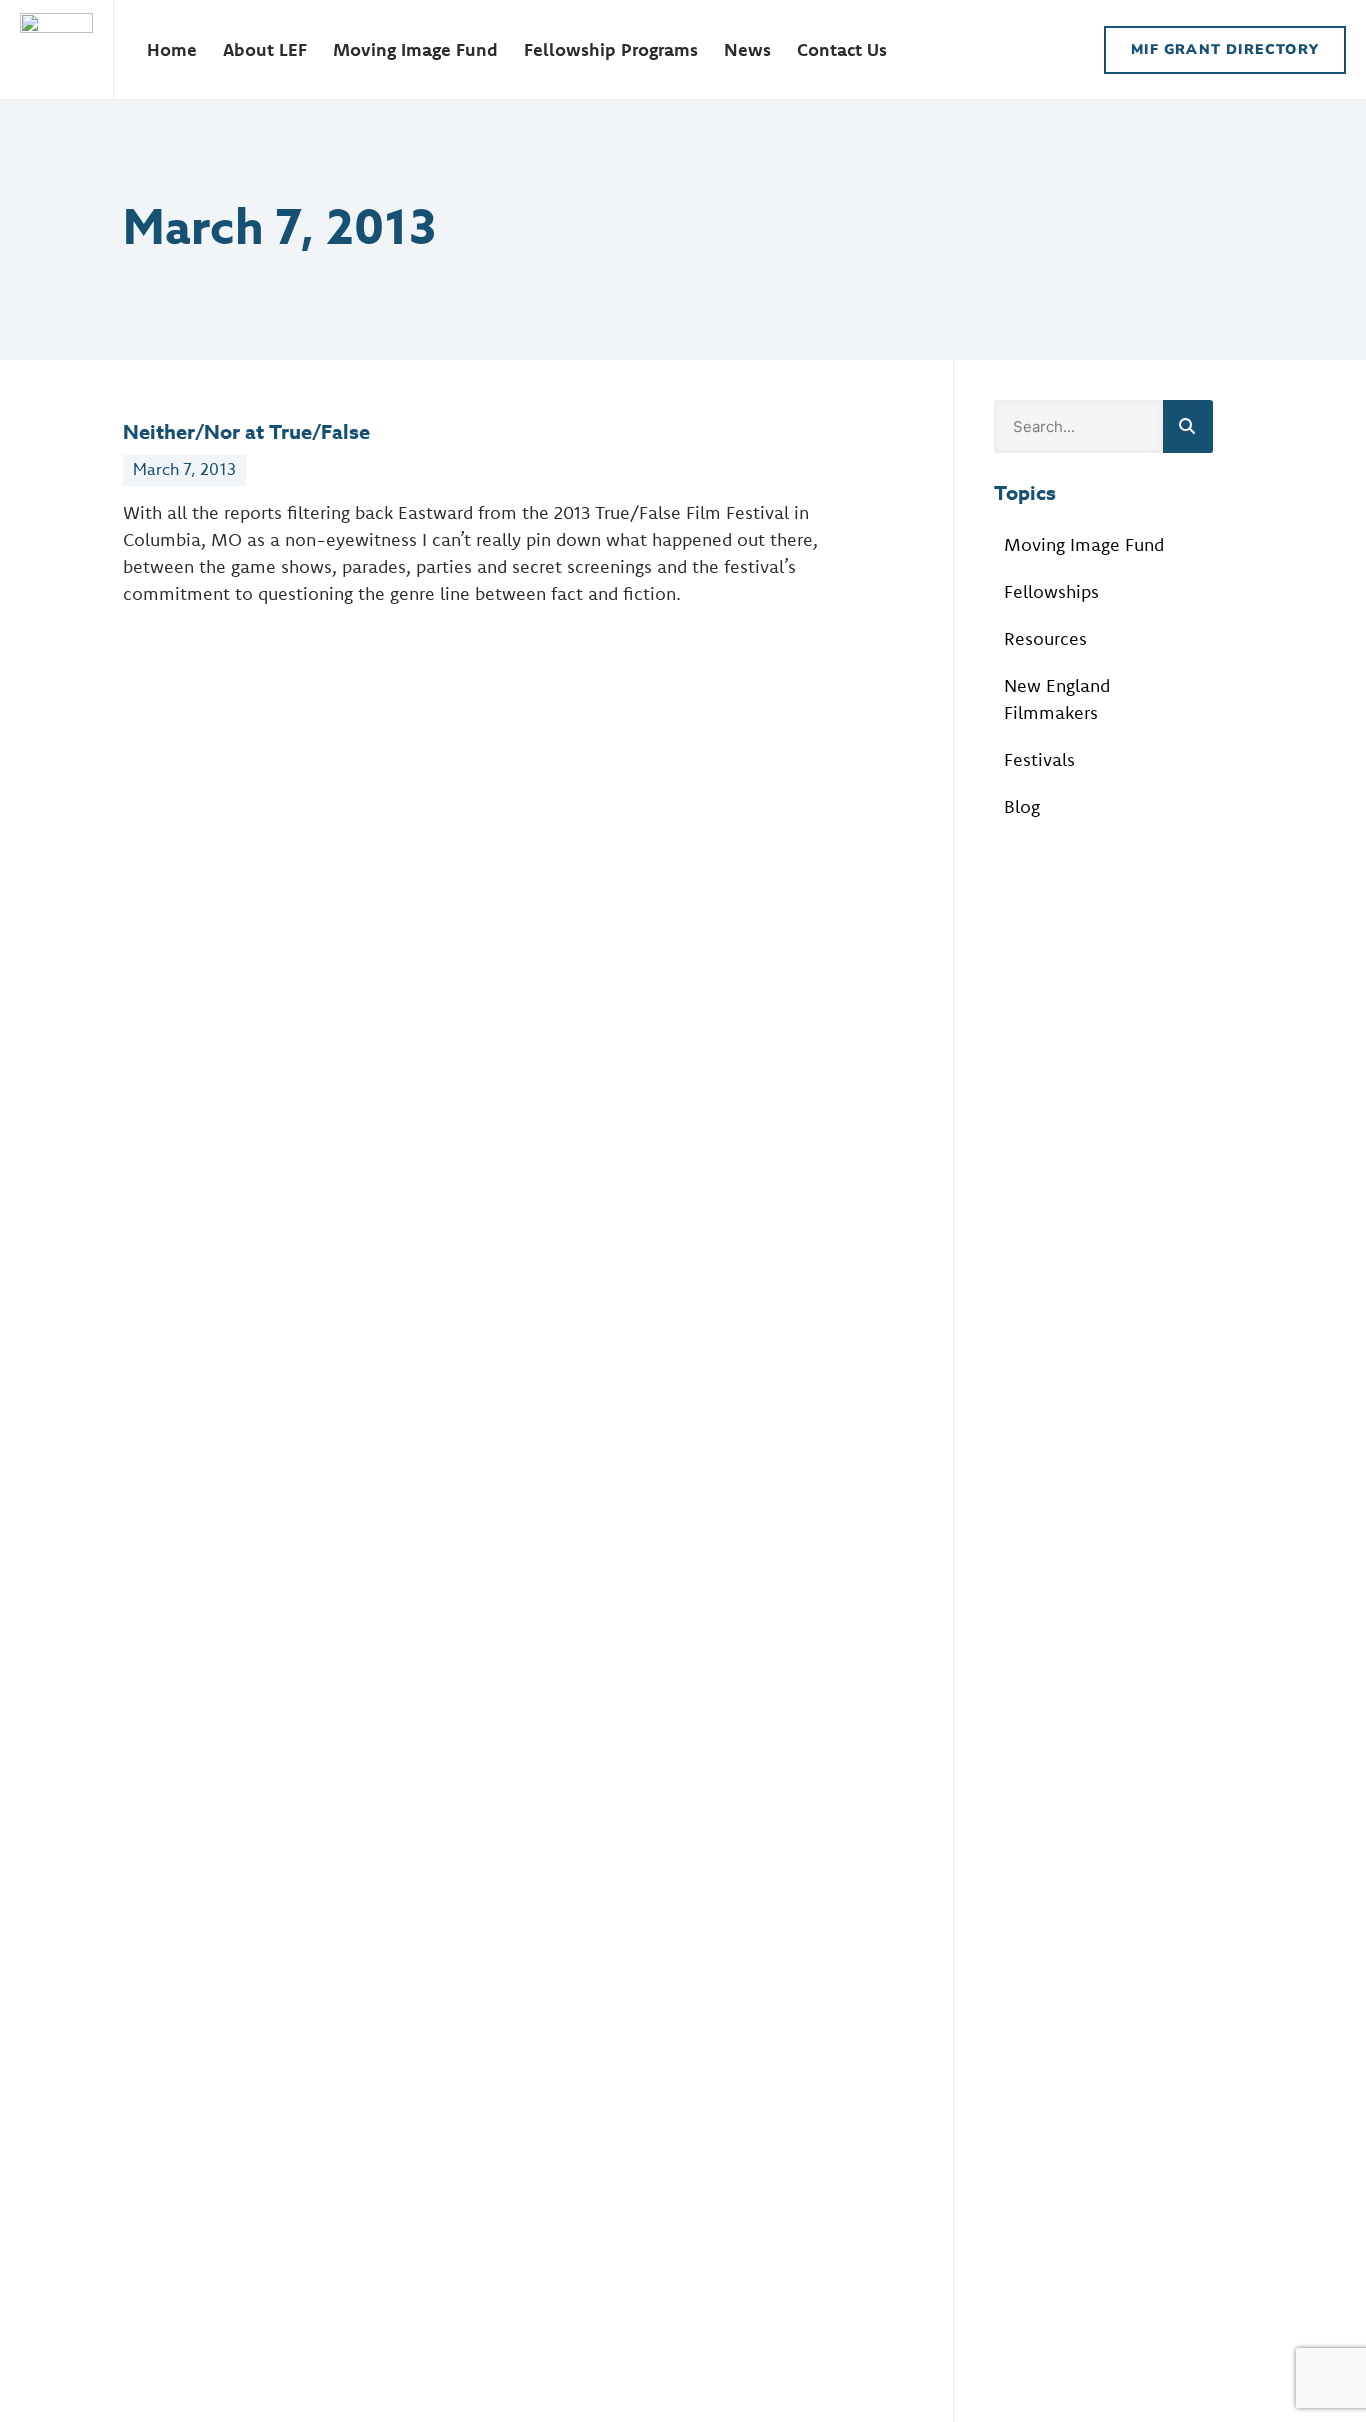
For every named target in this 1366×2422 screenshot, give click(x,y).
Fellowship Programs (611, 49)
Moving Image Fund (415, 49)
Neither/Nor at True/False (246, 431)
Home (172, 49)
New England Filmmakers (1057, 699)
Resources (1045, 638)
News (747, 49)
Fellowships (1051, 591)
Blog (1022, 806)
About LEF (265, 49)
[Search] (1188, 426)
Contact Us (842, 49)
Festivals (1039, 759)
